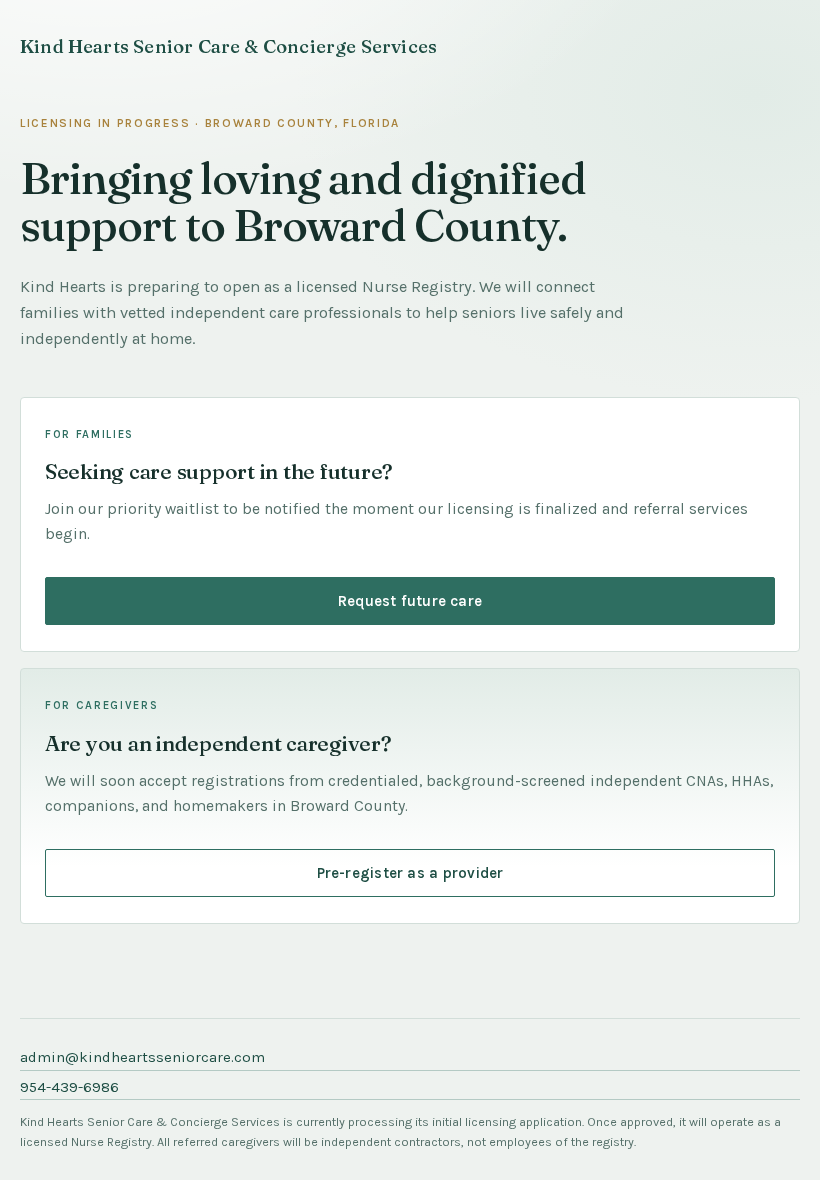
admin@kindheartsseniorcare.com (142, 1057)
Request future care (410, 601)
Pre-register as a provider (410, 873)
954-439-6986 (69, 1087)
